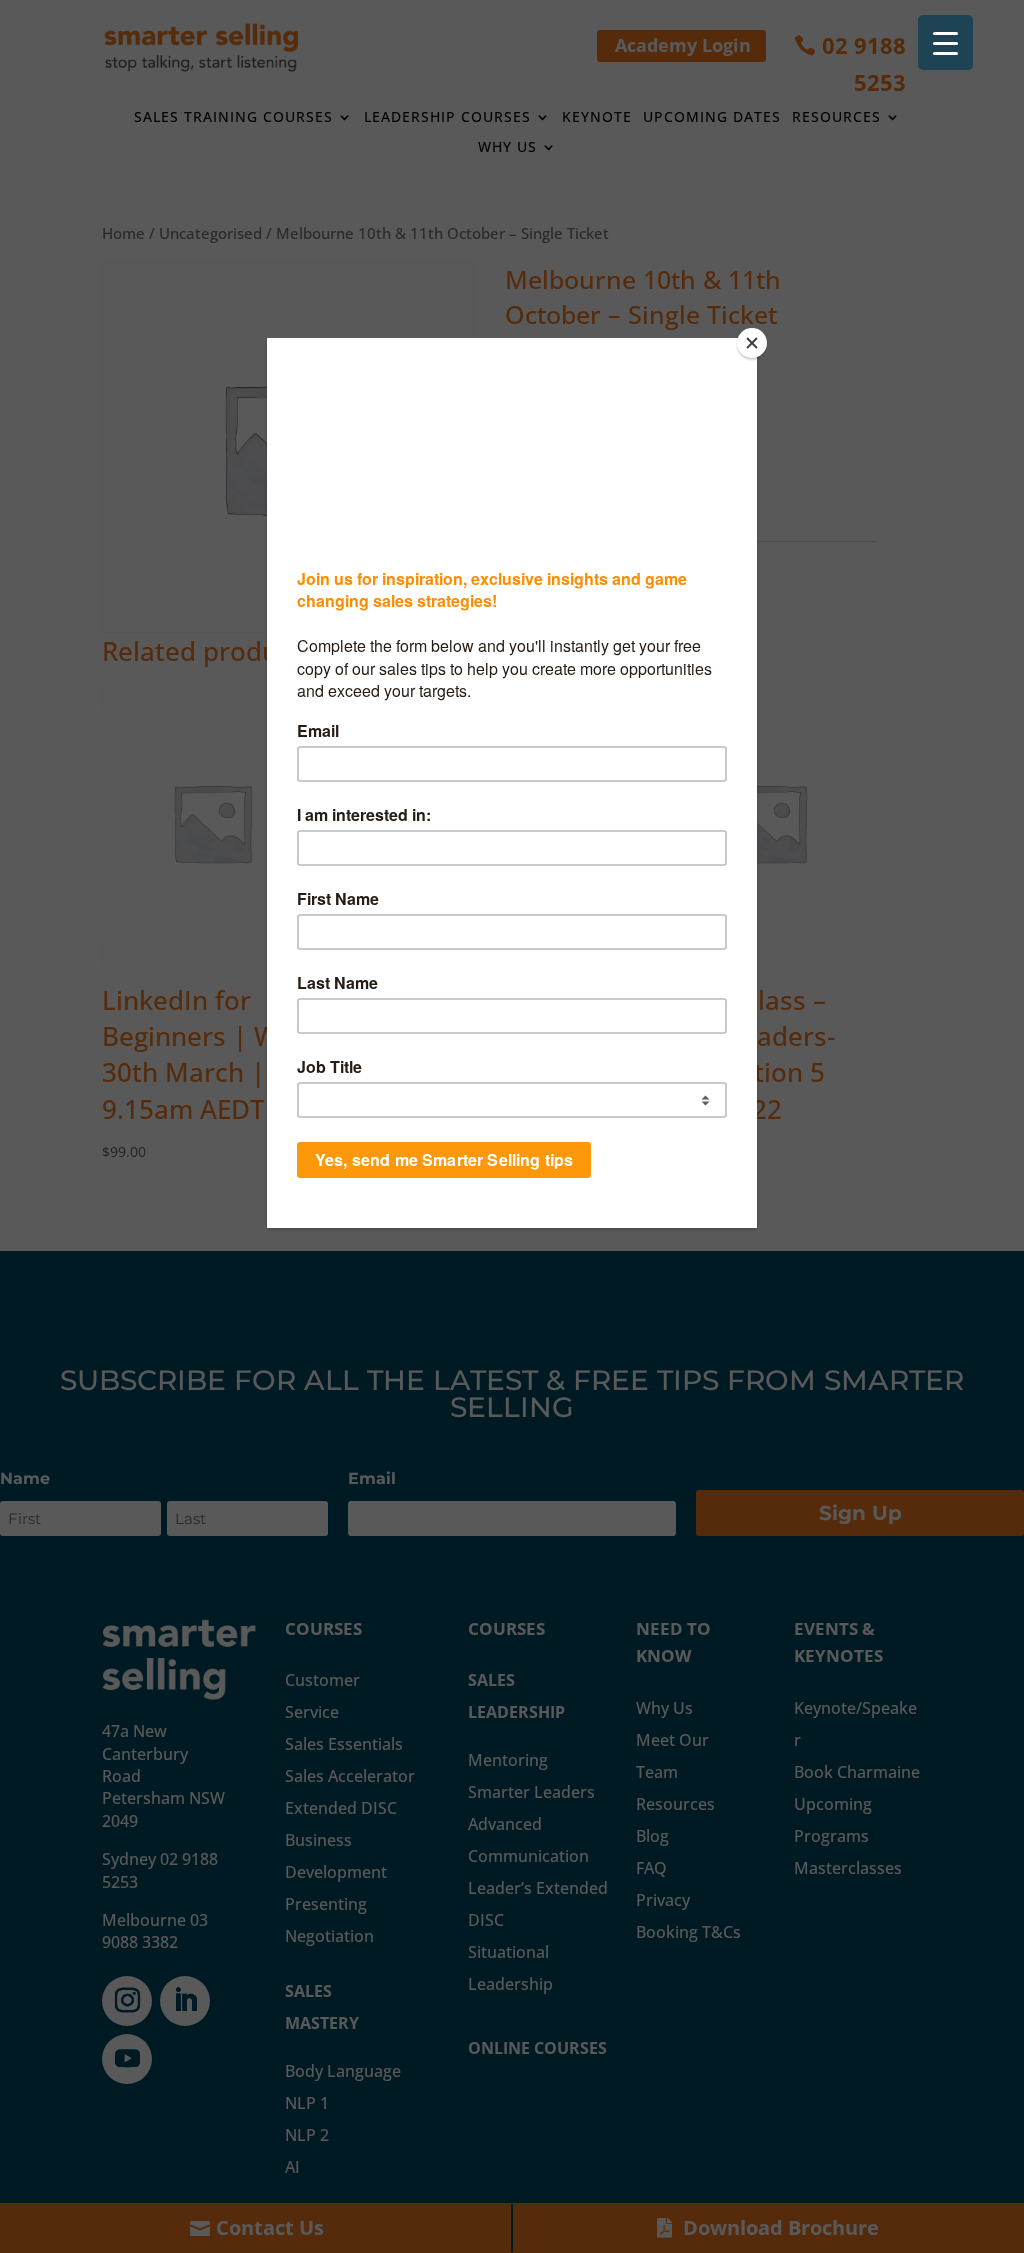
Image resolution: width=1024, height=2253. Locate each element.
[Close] (752, 343)
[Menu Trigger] (945, 42)
